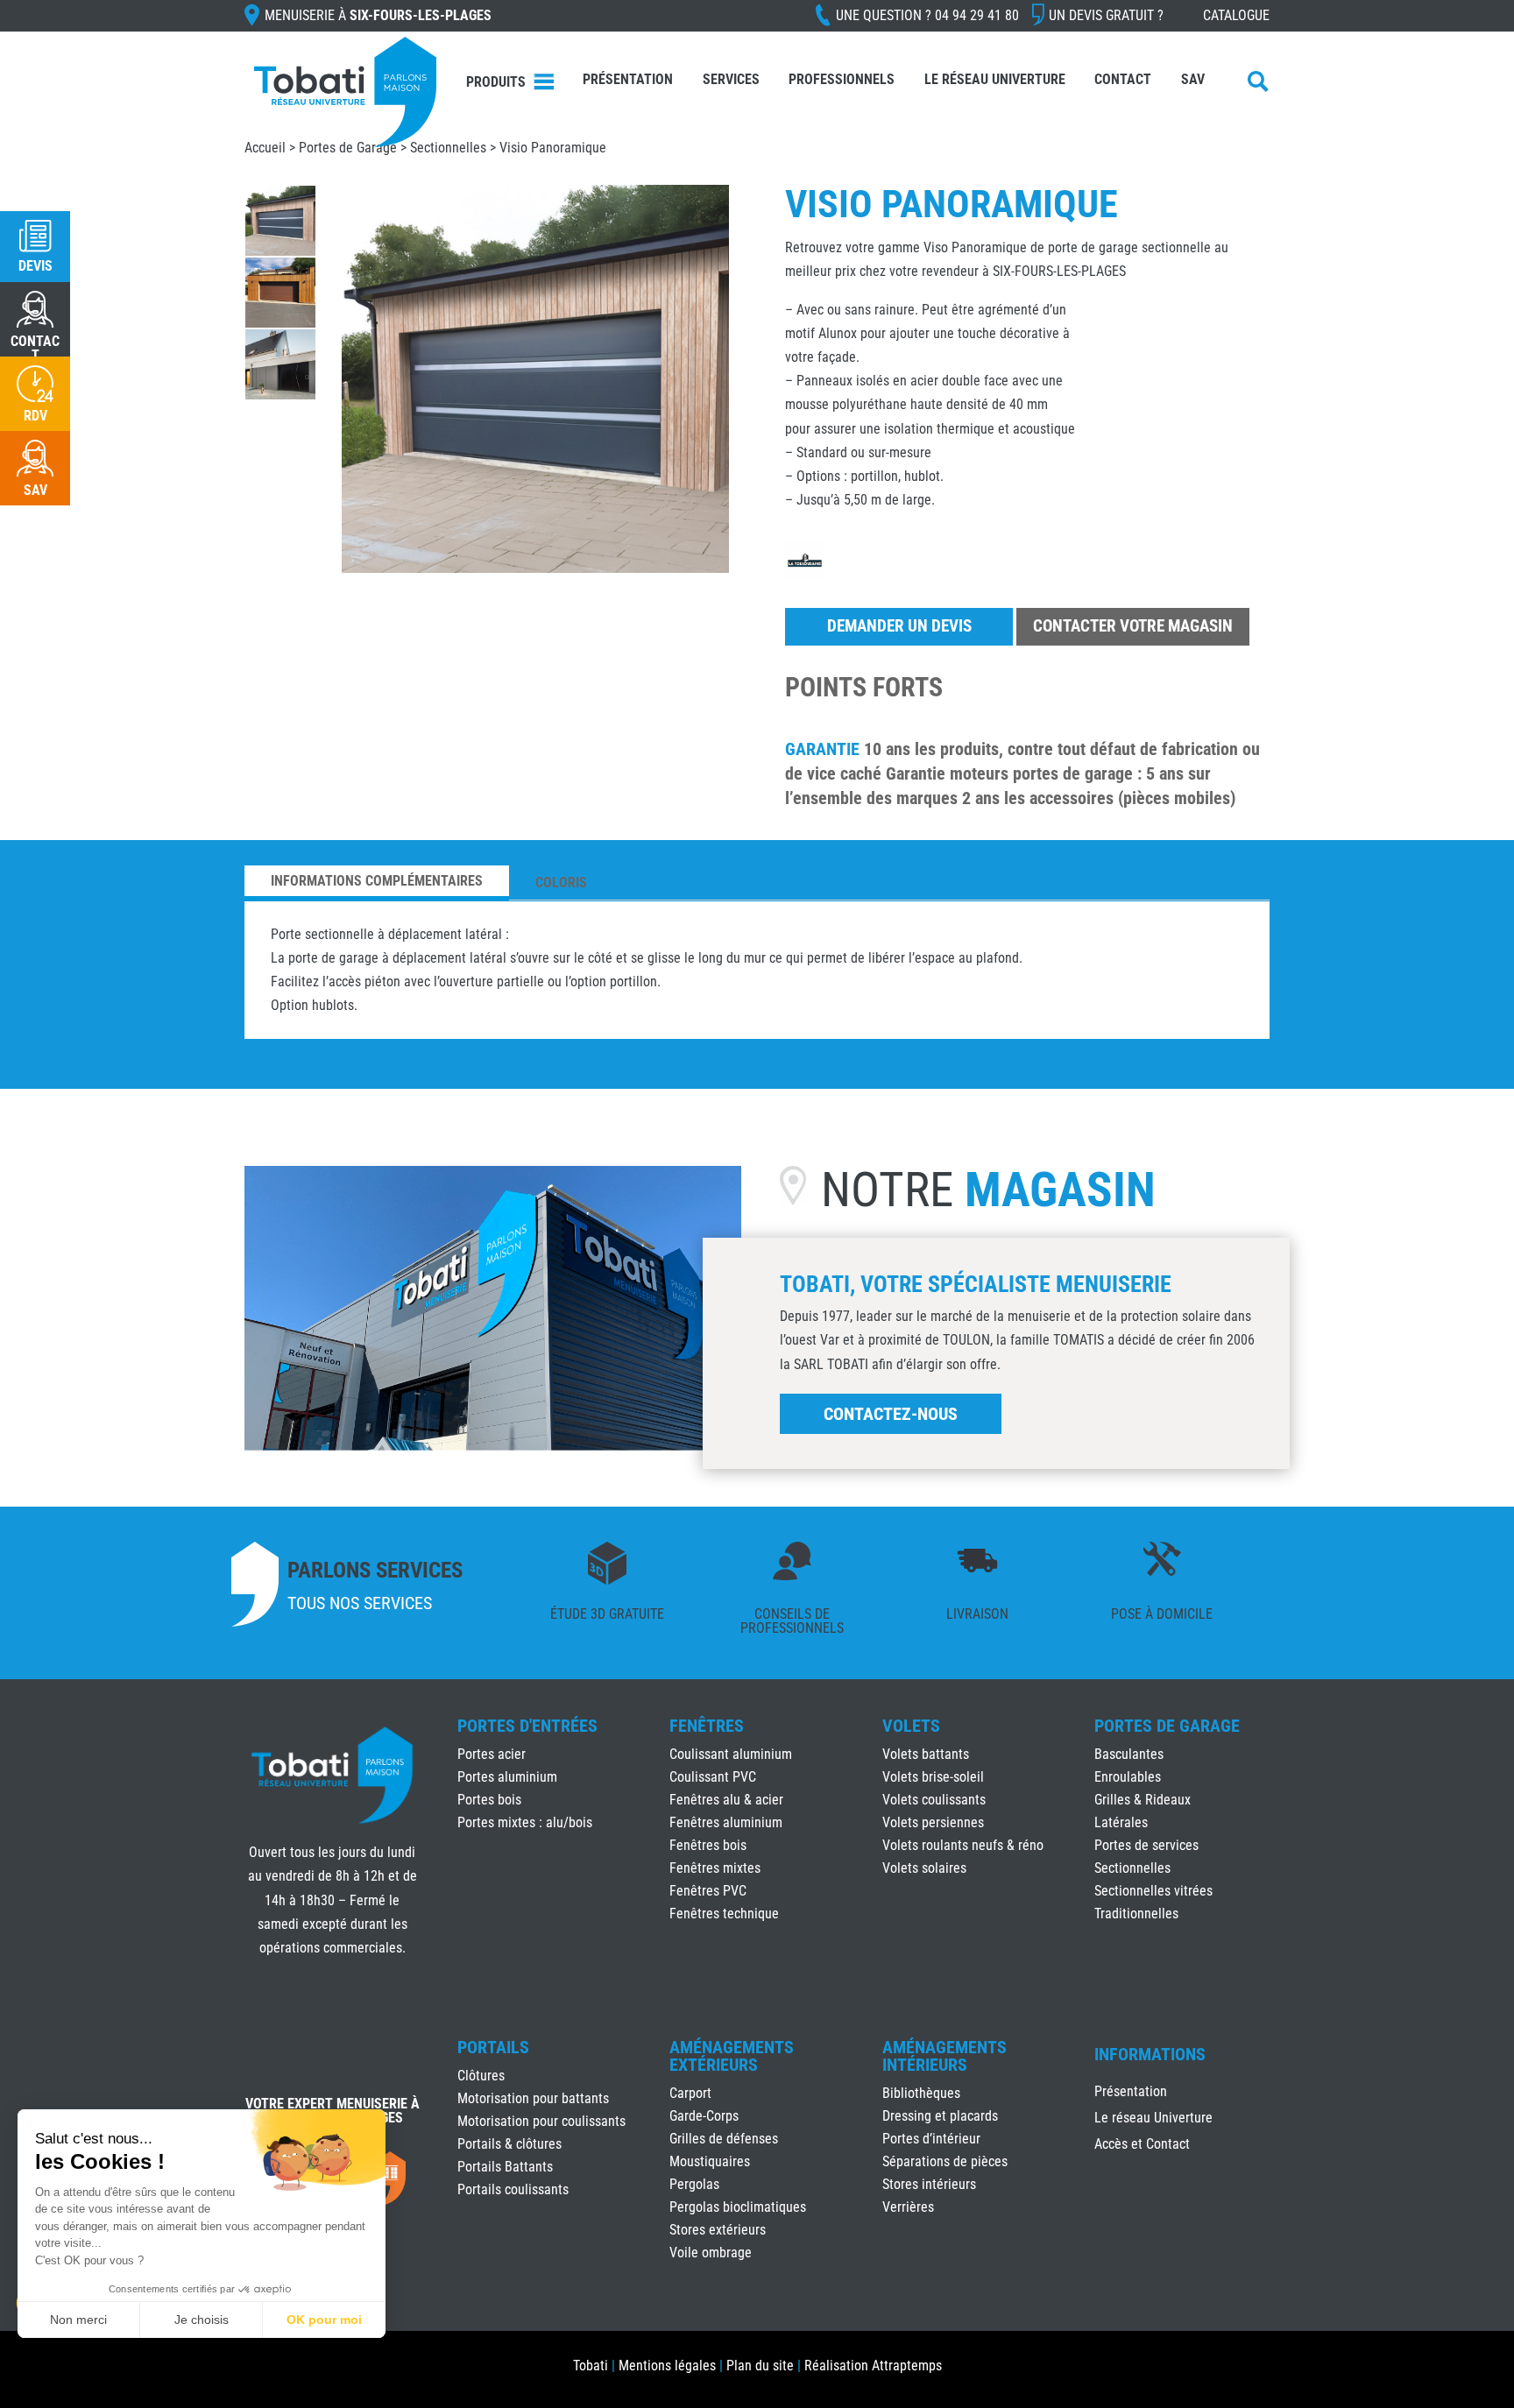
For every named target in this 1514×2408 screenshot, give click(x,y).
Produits (496, 82)
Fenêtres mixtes (715, 1868)
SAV (1193, 79)
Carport (690, 2093)
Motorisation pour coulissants (541, 2121)
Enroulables (1128, 1777)
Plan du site (760, 2366)
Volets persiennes (933, 1822)
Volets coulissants (934, 1800)
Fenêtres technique (724, 1914)
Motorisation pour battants (533, 2098)
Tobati (591, 2366)
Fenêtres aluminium (726, 1822)
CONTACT (35, 348)
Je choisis (202, 2320)
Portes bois (489, 1800)
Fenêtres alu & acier (726, 1800)
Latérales (1121, 1822)
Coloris (561, 883)
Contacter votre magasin (1133, 626)
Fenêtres (707, 1726)
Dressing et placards (940, 2116)
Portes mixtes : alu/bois (525, 1822)
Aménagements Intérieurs (944, 2056)
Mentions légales (667, 2366)
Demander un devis (899, 626)
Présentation (628, 79)
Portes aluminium (507, 1777)
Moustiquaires (710, 2161)
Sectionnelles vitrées (1153, 1891)
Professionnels (842, 79)
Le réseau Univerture (995, 79)
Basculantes (1129, 1754)
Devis (35, 266)
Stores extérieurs (718, 2230)
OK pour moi (324, 2320)
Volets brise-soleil (933, 1777)
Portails (493, 2047)
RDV (35, 416)
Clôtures (481, 2076)
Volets (911, 1726)
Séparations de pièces (945, 2161)
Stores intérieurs (929, 2184)
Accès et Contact (1142, 2145)
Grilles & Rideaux (1143, 1800)
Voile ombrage (711, 2253)
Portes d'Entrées (527, 1726)
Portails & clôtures (509, 2144)
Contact (1123, 79)
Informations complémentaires (377, 881)
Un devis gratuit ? (1106, 15)
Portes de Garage (348, 148)
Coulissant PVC (713, 1777)
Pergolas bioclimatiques (738, 2207)
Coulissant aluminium (731, 1754)
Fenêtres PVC (708, 1891)
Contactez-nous (891, 1414)
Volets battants (926, 1754)
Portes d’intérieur (931, 2139)
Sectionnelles (448, 148)
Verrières (908, 2207)
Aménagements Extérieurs (732, 2056)
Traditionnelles (1136, 1914)
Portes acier (492, 1754)
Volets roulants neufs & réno (963, 1845)
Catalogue (1236, 15)
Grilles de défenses (724, 2139)
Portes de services (1146, 1845)
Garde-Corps (704, 2116)
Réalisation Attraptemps (873, 2366)
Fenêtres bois (708, 1845)
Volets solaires (924, 1868)
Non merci (78, 2320)
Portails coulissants (513, 2189)
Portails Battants (505, 2167)
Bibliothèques (921, 2093)
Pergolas (694, 2184)
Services (731, 79)
